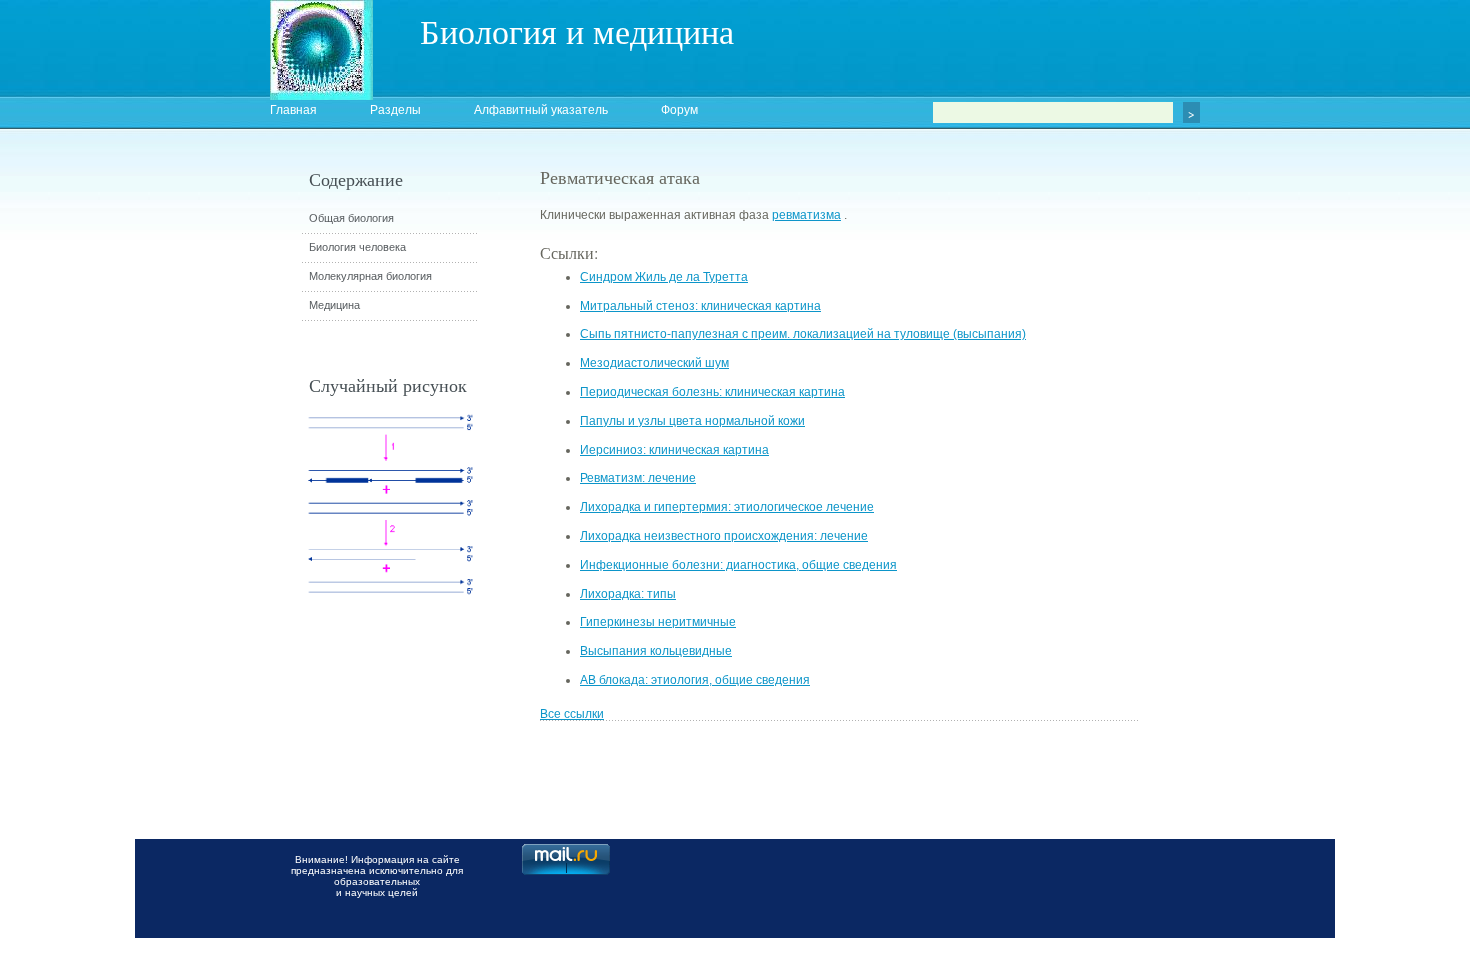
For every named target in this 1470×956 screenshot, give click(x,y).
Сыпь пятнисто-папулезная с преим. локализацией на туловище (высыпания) (803, 334)
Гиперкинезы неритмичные (658, 622)
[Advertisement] (1250, 525)
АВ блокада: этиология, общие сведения (695, 680)
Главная (293, 110)
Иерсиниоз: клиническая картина (674, 450)
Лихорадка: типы (628, 594)
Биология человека (357, 247)
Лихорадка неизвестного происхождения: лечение (724, 536)
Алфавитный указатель (541, 110)
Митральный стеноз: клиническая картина (700, 306)
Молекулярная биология (370, 276)
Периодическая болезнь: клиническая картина (712, 392)
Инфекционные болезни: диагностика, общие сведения (738, 565)
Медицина (334, 305)
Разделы (395, 110)
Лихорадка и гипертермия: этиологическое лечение (727, 507)
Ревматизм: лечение (638, 478)
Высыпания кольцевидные (656, 651)
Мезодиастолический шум (654, 363)
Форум (679, 110)
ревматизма (806, 215)
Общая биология (351, 218)
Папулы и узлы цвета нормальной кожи (692, 421)
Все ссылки (572, 714)
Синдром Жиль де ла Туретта (664, 277)
